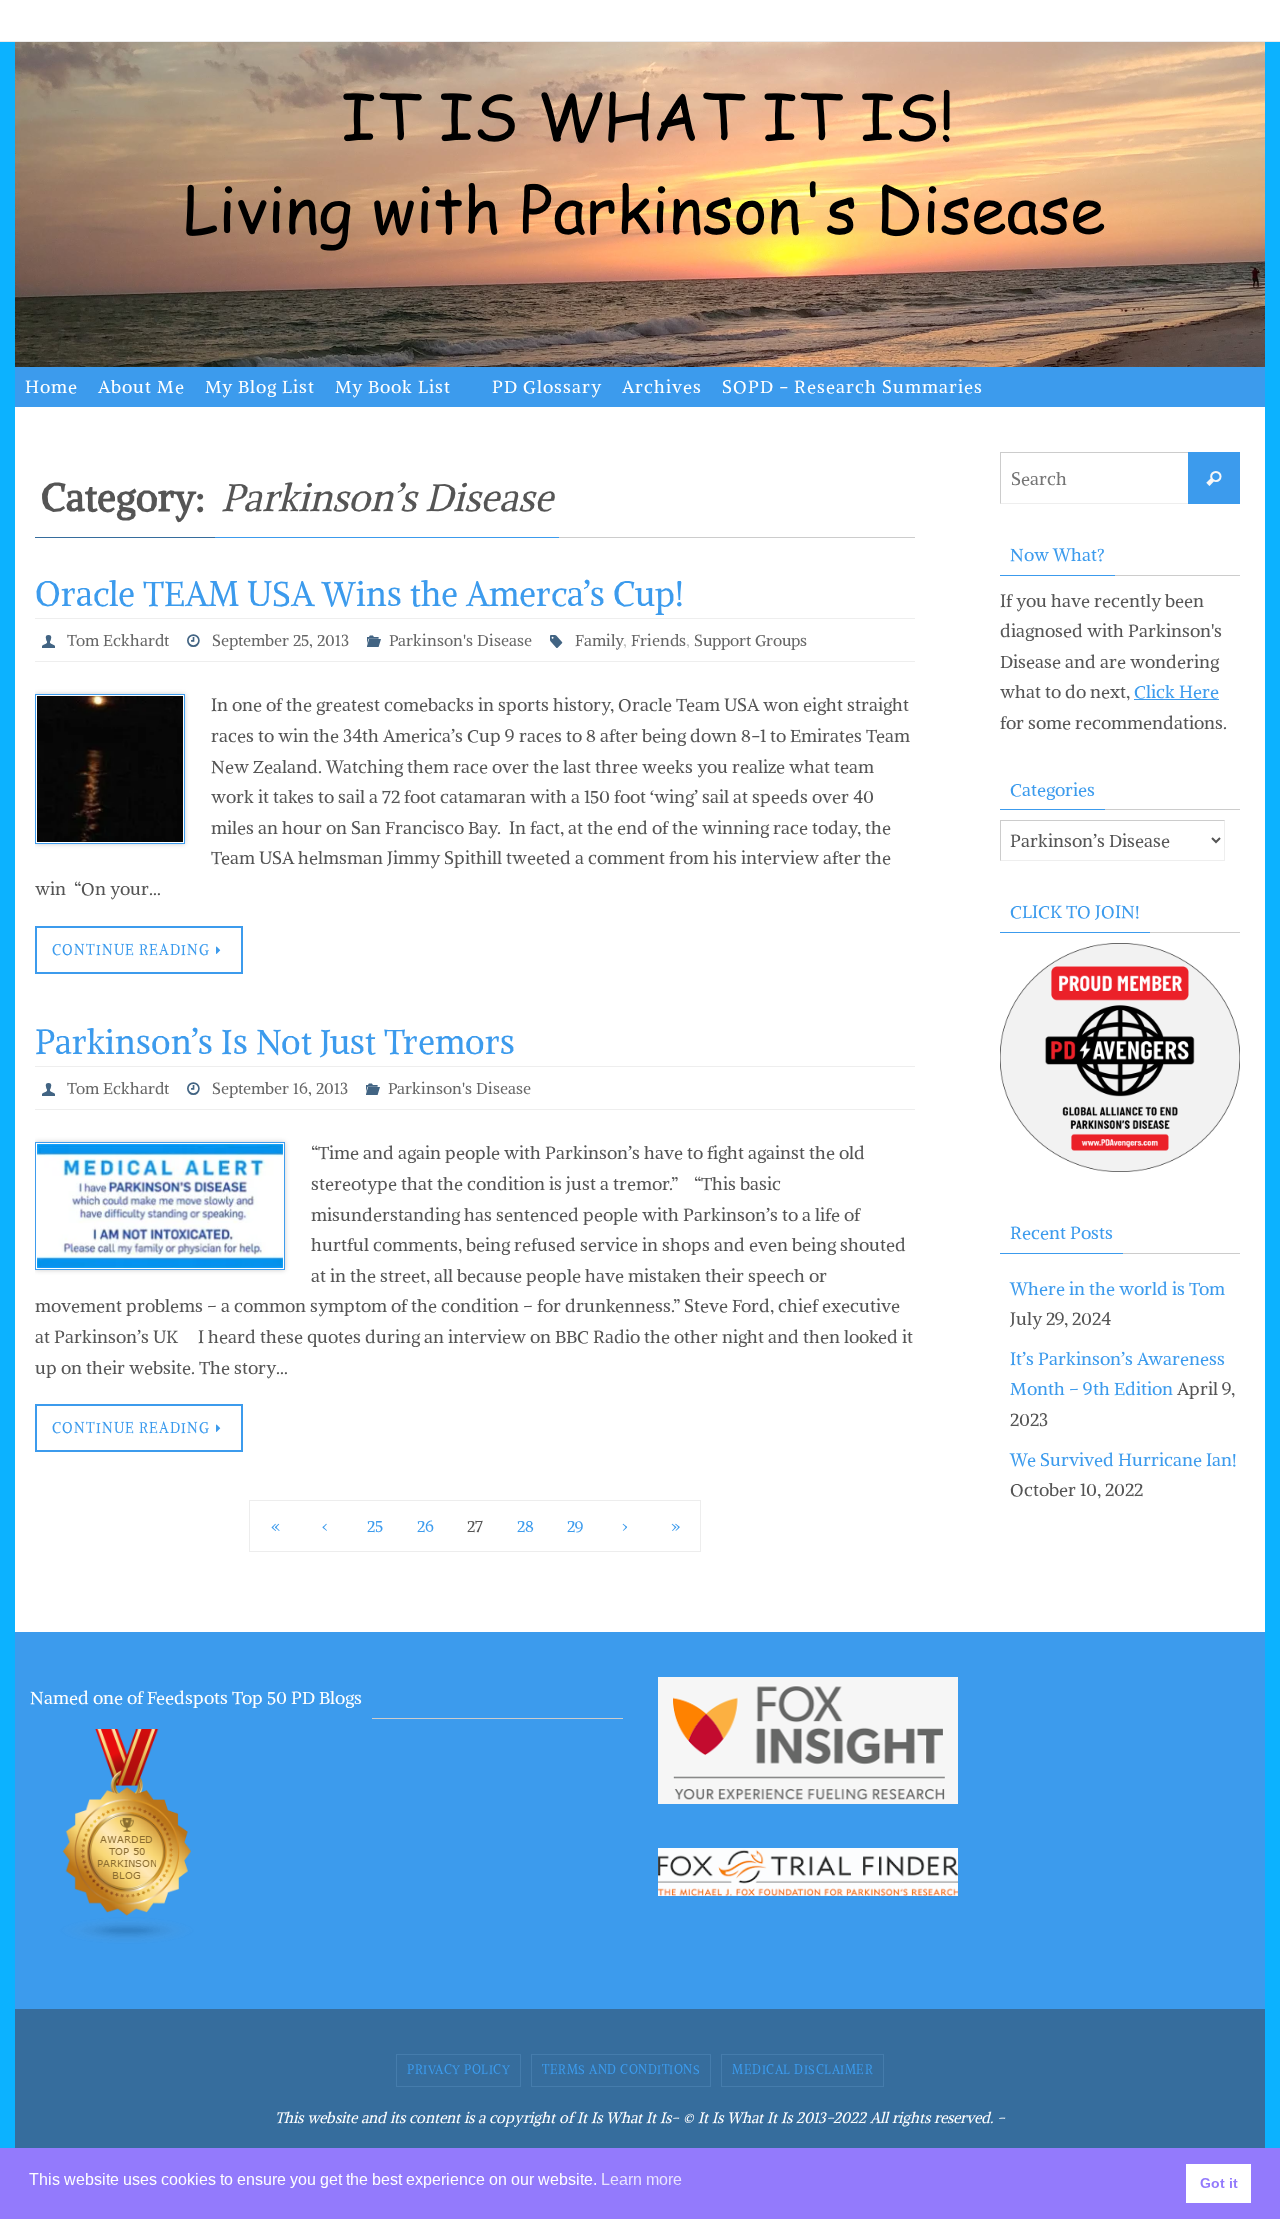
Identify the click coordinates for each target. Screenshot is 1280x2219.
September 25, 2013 (280, 640)
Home (51, 386)
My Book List (393, 386)
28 (525, 1526)
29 (575, 1526)
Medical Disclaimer (802, 2069)
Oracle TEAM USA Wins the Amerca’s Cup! (359, 594)
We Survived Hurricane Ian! (1123, 1459)
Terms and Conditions (621, 2069)
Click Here (1176, 691)
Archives (662, 386)
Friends (658, 640)
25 (375, 1526)
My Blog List (260, 386)
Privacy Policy (458, 2069)
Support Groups (750, 640)
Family (599, 640)
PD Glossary (547, 386)
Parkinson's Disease (460, 640)
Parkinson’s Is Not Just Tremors (275, 1042)
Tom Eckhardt (118, 640)
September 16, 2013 (280, 1088)
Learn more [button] (641, 2179)
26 (425, 1526)
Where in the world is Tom (1117, 1288)
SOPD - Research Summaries (852, 386)
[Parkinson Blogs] (128, 1939)
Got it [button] (1219, 2183)
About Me (141, 386)
